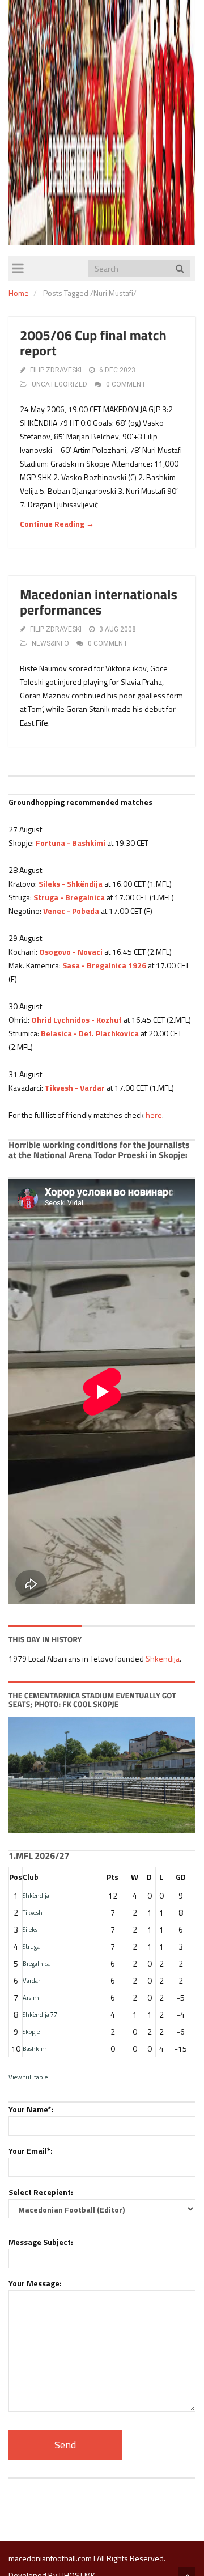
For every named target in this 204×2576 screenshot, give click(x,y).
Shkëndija (163, 1658)
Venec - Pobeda (71, 911)
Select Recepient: (41, 2192)
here (154, 1115)
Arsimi (32, 1997)
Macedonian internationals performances (99, 602)
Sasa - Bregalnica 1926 (104, 965)
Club (31, 1877)
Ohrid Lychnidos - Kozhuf (76, 1020)
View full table (28, 2077)
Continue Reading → (57, 524)
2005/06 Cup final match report (93, 343)
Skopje (31, 2031)
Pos (16, 1877)
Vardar (31, 1980)
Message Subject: (41, 2242)
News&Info (50, 643)
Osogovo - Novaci (71, 952)
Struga (31, 1946)
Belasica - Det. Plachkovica (90, 1033)
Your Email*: (31, 2151)
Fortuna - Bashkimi (71, 843)
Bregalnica (36, 1963)
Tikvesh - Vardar (75, 1088)
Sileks (30, 1929)
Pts (112, 1877)
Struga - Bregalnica (69, 897)
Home (19, 293)
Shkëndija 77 (40, 2014)
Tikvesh (33, 1912)
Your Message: (35, 2283)
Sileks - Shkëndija (71, 884)
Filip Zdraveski (56, 370)
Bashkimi (36, 2048)
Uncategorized (59, 384)
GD (181, 1877)
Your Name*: (31, 2109)
